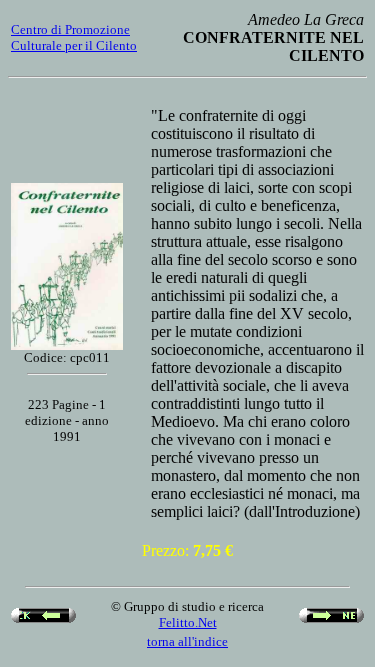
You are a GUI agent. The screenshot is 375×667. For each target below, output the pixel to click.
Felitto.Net (188, 622)
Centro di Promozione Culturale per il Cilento (74, 37)
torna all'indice (187, 641)
